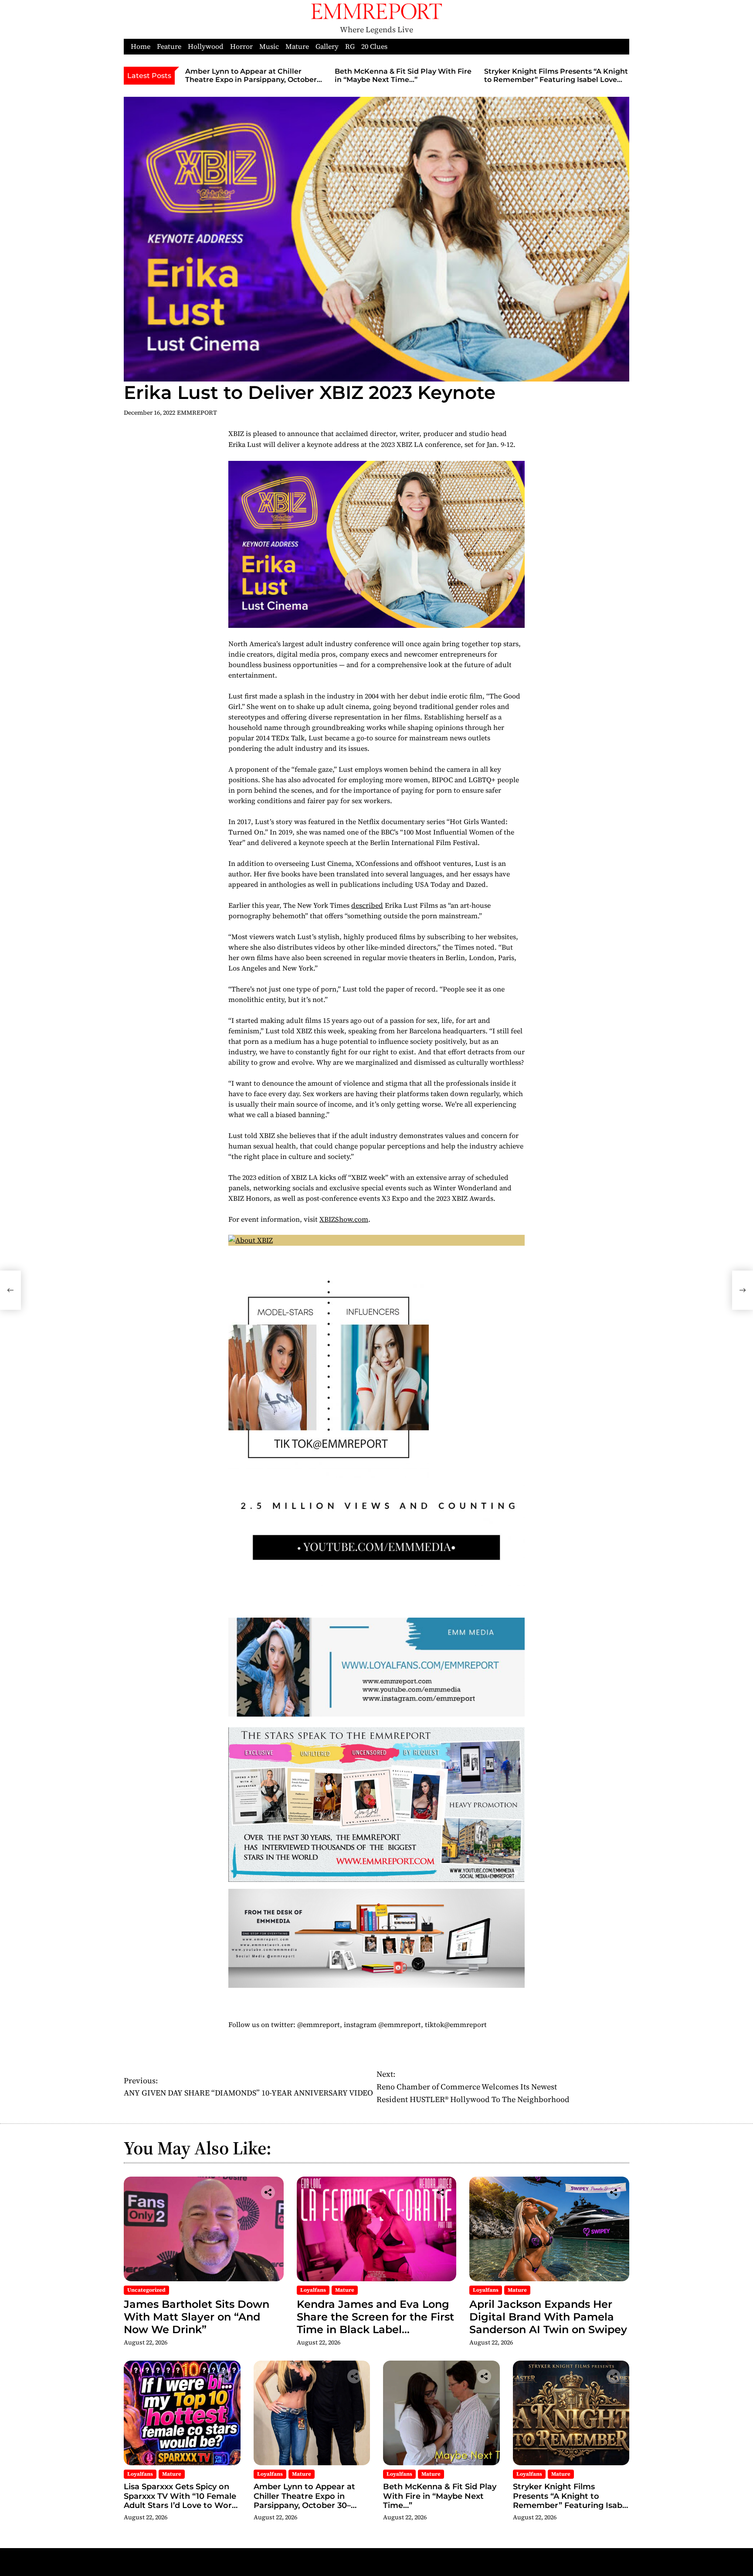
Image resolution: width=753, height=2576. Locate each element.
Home (141, 46)
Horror (241, 46)
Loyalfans (313, 2290)
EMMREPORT (197, 412)
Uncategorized (146, 2290)
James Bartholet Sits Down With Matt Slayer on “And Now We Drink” (197, 2317)
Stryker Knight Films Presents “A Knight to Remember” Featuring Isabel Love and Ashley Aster (556, 80)
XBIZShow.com (344, 1219)
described (367, 905)
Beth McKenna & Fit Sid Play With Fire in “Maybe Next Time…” (403, 75)
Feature (169, 46)
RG (350, 46)
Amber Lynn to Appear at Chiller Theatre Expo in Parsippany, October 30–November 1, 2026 (251, 80)
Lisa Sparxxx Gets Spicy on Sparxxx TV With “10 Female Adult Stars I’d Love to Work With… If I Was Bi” (180, 2501)
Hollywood (206, 46)
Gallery (327, 46)
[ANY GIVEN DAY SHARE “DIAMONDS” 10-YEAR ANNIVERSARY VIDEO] (10, 1290)
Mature (297, 46)
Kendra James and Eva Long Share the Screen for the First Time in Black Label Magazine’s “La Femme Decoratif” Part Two (375, 2329)
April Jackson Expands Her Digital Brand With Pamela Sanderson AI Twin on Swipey (548, 2317)
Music (269, 46)
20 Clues (374, 46)
